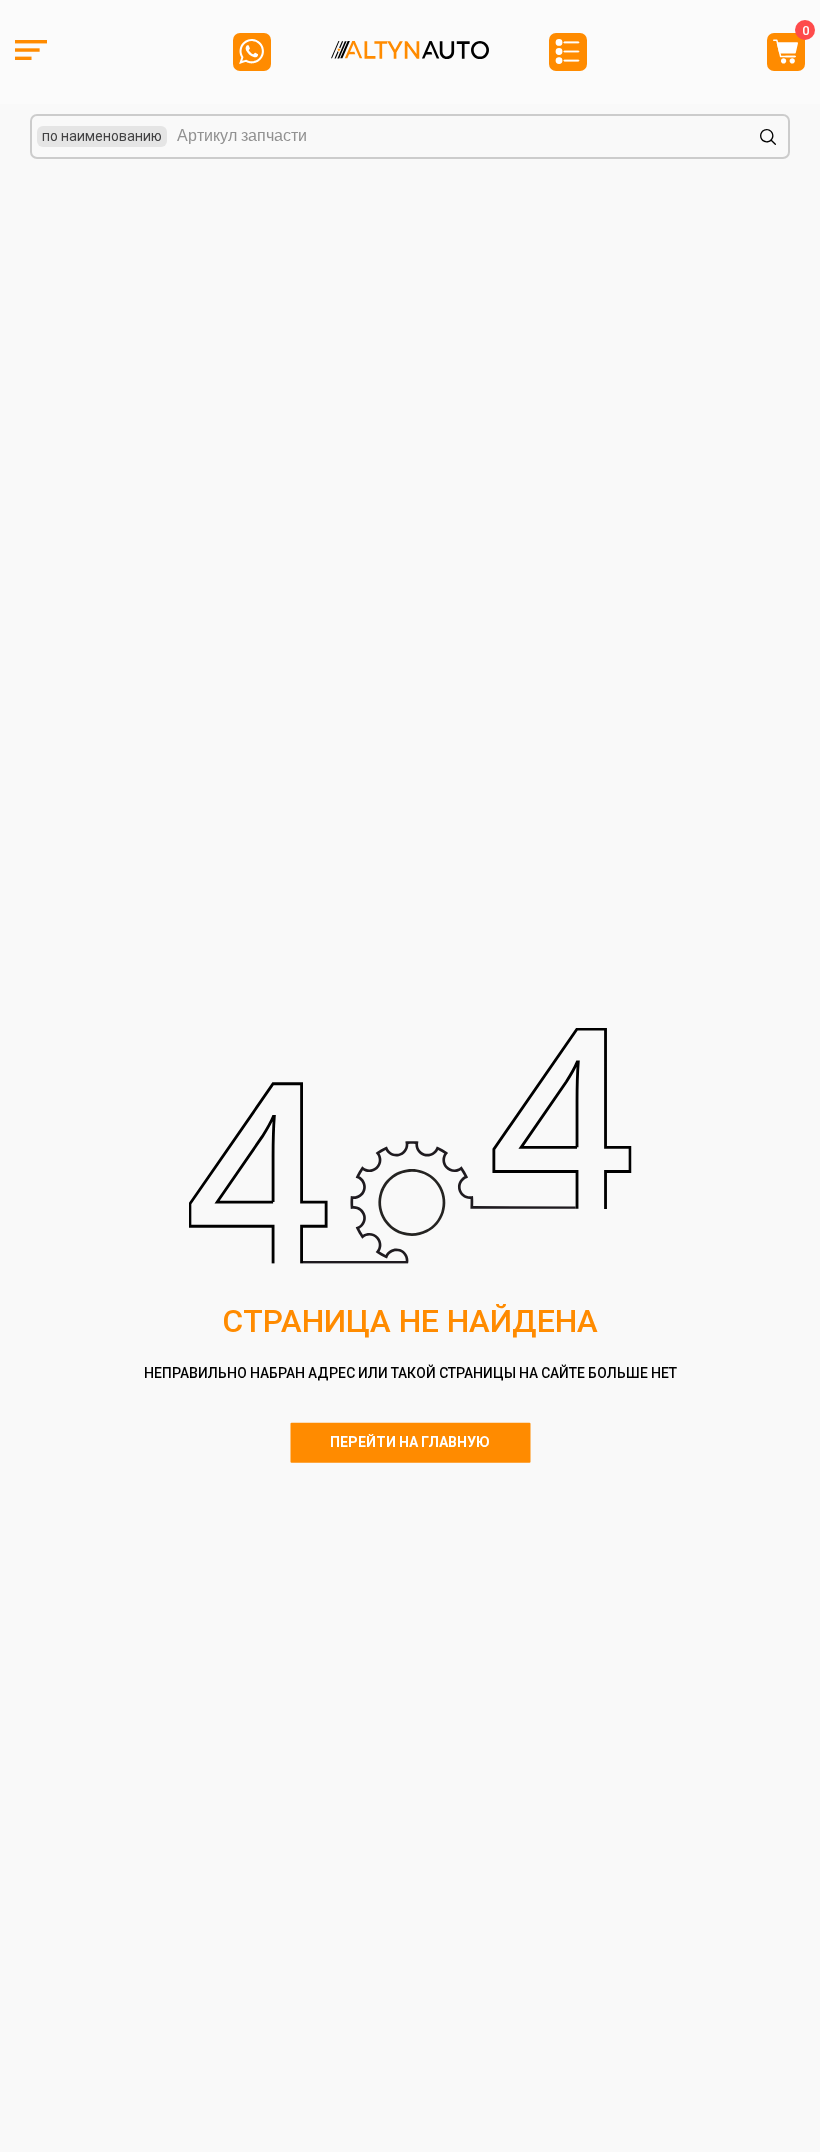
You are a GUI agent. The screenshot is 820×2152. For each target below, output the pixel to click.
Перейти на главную (410, 1442)
